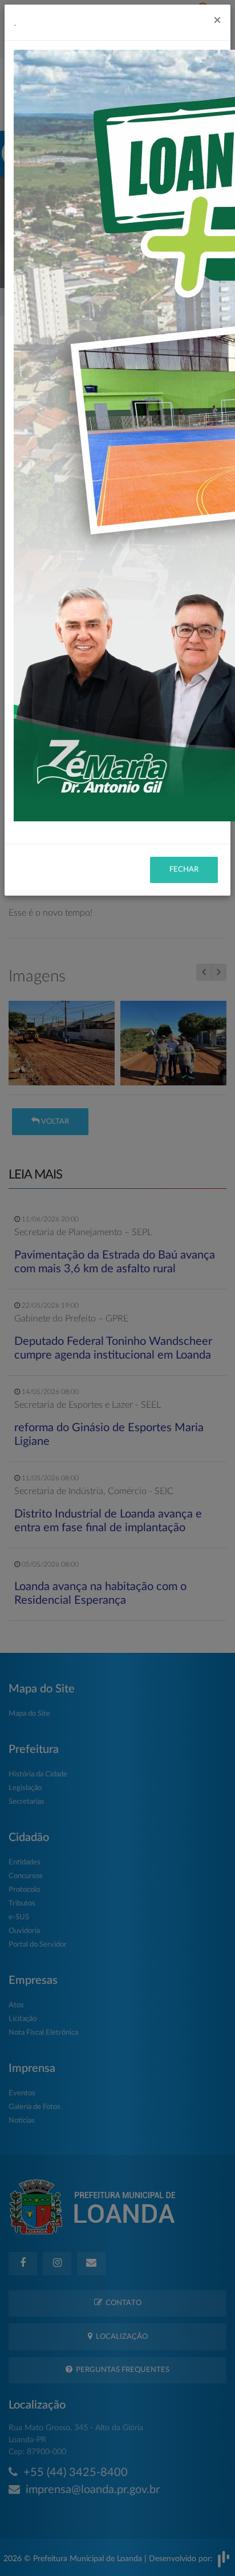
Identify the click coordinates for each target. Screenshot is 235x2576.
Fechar (184, 870)
